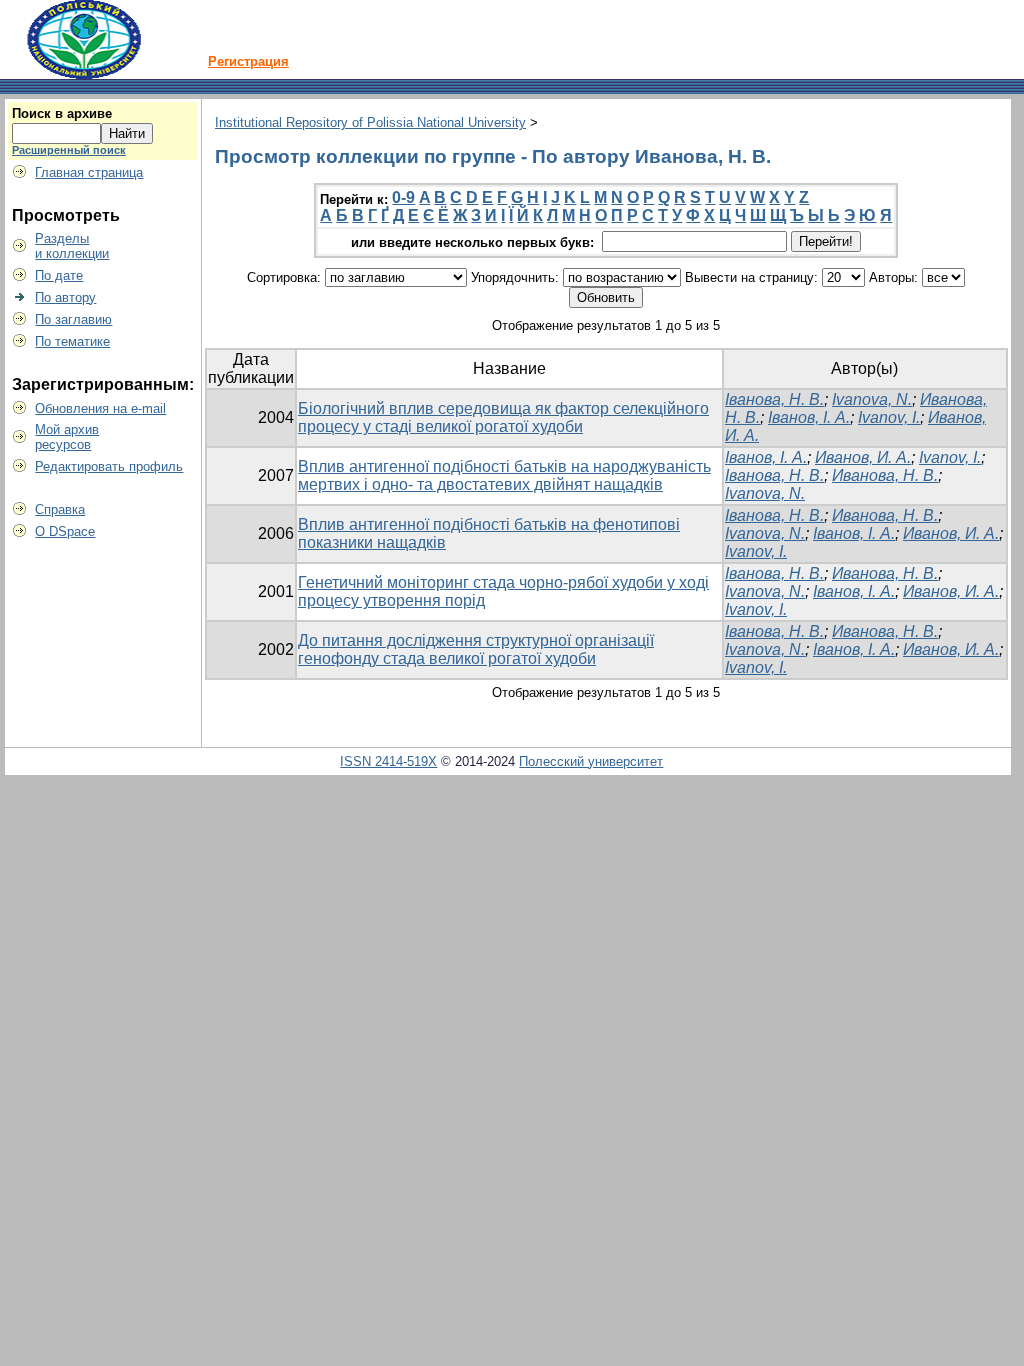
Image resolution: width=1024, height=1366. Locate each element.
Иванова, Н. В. (885, 475)
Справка (60, 509)
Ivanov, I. (889, 417)
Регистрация (248, 61)
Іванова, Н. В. (774, 399)
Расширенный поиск (69, 150)
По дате (59, 275)
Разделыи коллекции (72, 246)
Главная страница (89, 172)
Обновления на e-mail (100, 408)
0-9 (403, 197)
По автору (65, 297)
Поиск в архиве (62, 113)
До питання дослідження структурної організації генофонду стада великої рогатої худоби (476, 649)
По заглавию (73, 319)
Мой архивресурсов (67, 437)
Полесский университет (591, 761)
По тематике (72, 341)
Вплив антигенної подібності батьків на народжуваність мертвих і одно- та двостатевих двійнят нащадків (504, 475)
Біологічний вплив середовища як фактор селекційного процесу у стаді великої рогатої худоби (503, 417)
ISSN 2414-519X (388, 761)
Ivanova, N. (872, 399)
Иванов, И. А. (863, 457)
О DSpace (65, 531)
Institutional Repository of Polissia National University (370, 122)
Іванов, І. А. (809, 417)
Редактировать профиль (109, 466)
